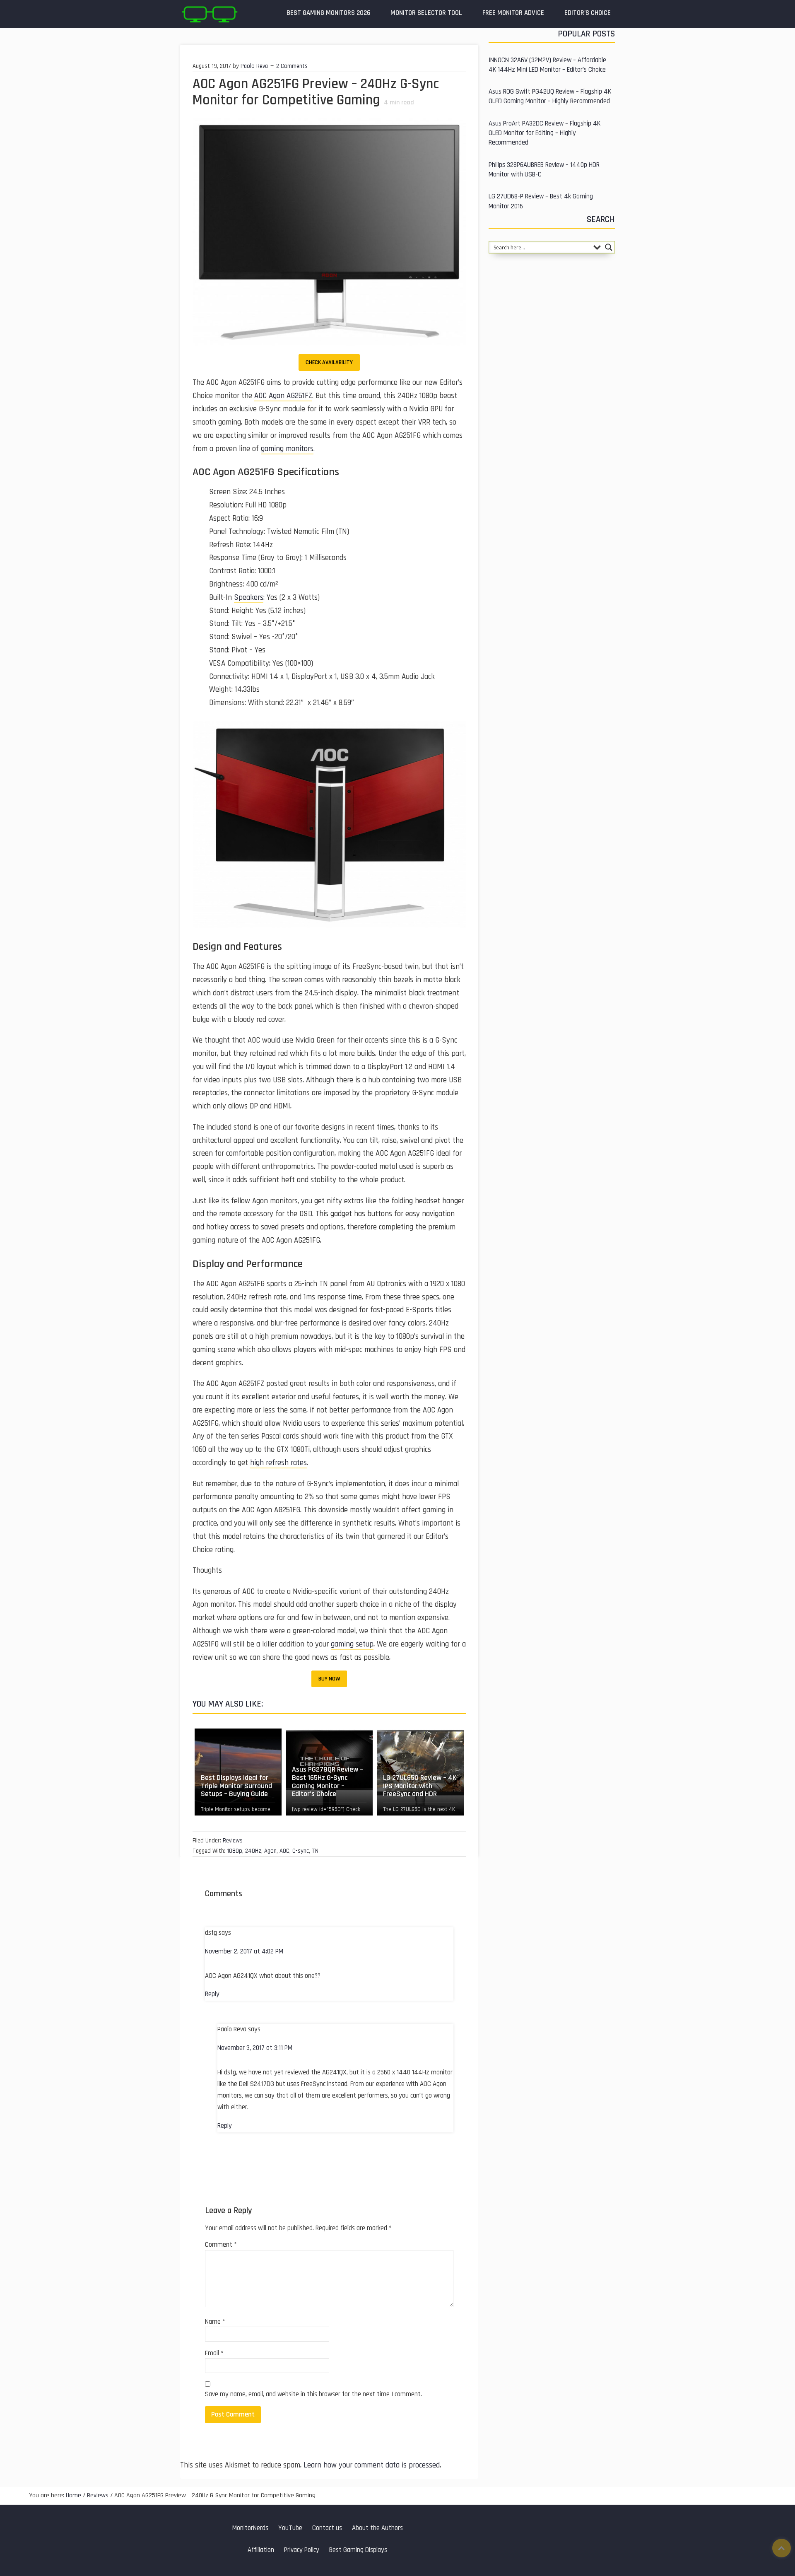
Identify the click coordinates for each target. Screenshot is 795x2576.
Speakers (249, 598)
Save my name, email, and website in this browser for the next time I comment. (313, 2394)
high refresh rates (278, 1463)
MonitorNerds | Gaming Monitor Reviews (209, 14)
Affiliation (261, 2550)
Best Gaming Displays (358, 2550)
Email (214, 2353)
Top (782, 2548)
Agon (270, 1851)
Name (215, 2322)
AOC (284, 1851)
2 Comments (292, 66)
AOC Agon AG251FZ (283, 396)
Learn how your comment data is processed (372, 2465)
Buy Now (329, 1679)
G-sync (301, 1851)
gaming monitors (287, 449)
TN (315, 1851)
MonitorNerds (250, 2528)
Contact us (327, 2528)
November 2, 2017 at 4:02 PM (244, 1952)
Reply (212, 1994)
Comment (221, 2245)
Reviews (233, 1841)
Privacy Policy (302, 2550)
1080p (235, 1851)
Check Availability (329, 362)
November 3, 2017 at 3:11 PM (255, 2048)
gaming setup (352, 1644)
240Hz (253, 1851)
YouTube (290, 2528)
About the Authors (377, 2528)
